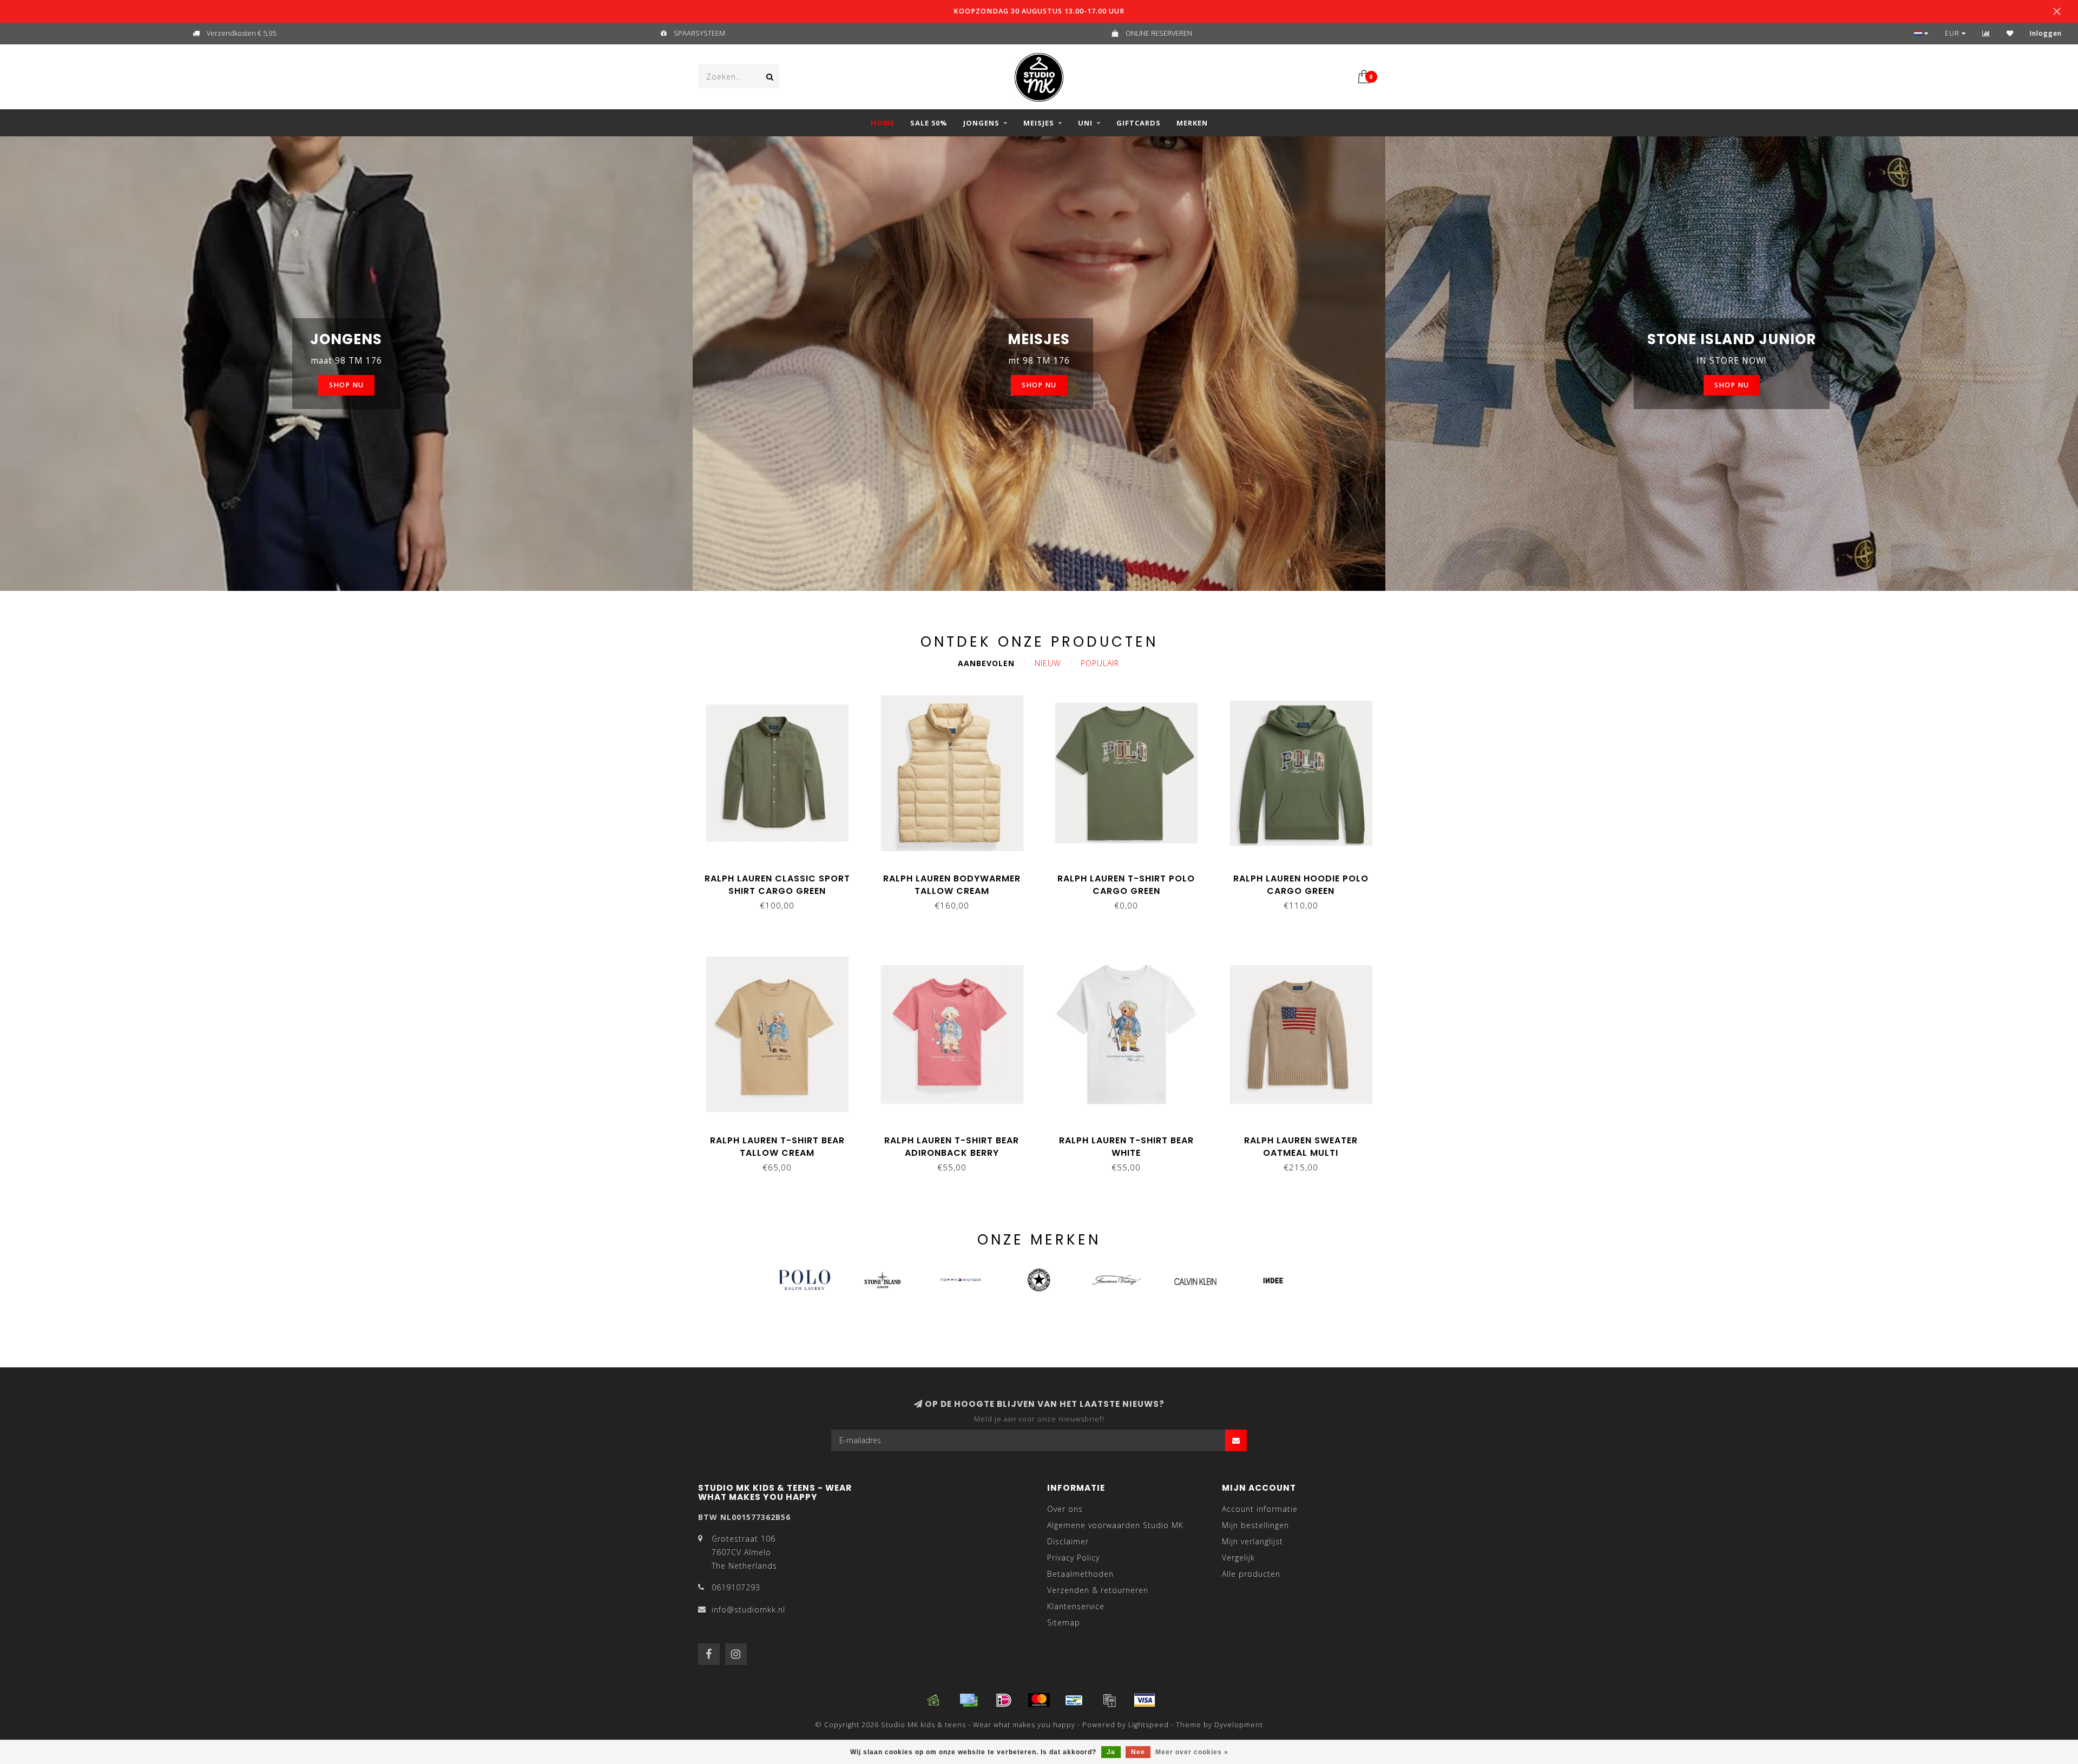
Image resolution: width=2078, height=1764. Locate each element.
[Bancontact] (1074, 1700)
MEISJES (1039, 123)
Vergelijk (1238, 1558)
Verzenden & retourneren (1098, 1590)
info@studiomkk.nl (748, 1610)
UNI (1085, 123)
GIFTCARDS (1139, 123)
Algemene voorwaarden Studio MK (1115, 1525)
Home (883, 123)
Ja (1111, 1752)
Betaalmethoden (1080, 1574)
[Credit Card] (969, 1700)
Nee (1138, 1752)
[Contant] (933, 1700)
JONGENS (981, 123)
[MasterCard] (1039, 1700)
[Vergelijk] (1986, 33)
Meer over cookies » (1192, 1752)
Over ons (1065, 1509)
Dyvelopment (1239, 1725)
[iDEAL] (1004, 1700)
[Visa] (1145, 1700)
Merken (1192, 123)
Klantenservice (1076, 1606)
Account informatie (1260, 1509)
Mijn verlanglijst (1252, 1541)
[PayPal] (1109, 1700)
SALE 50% (929, 123)
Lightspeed (1149, 1725)
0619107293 (736, 1587)
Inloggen (2046, 33)
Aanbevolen (986, 663)
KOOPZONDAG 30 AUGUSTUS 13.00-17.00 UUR (1039, 11)
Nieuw (1048, 663)
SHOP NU (346, 385)
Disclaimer (1068, 1541)
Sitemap (1064, 1623)
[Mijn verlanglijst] (2010, 33)
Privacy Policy (1073, 1558)
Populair (1100, 663)
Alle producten (1251, 1574)
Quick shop (782, 875)
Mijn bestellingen (1255, 1525)
